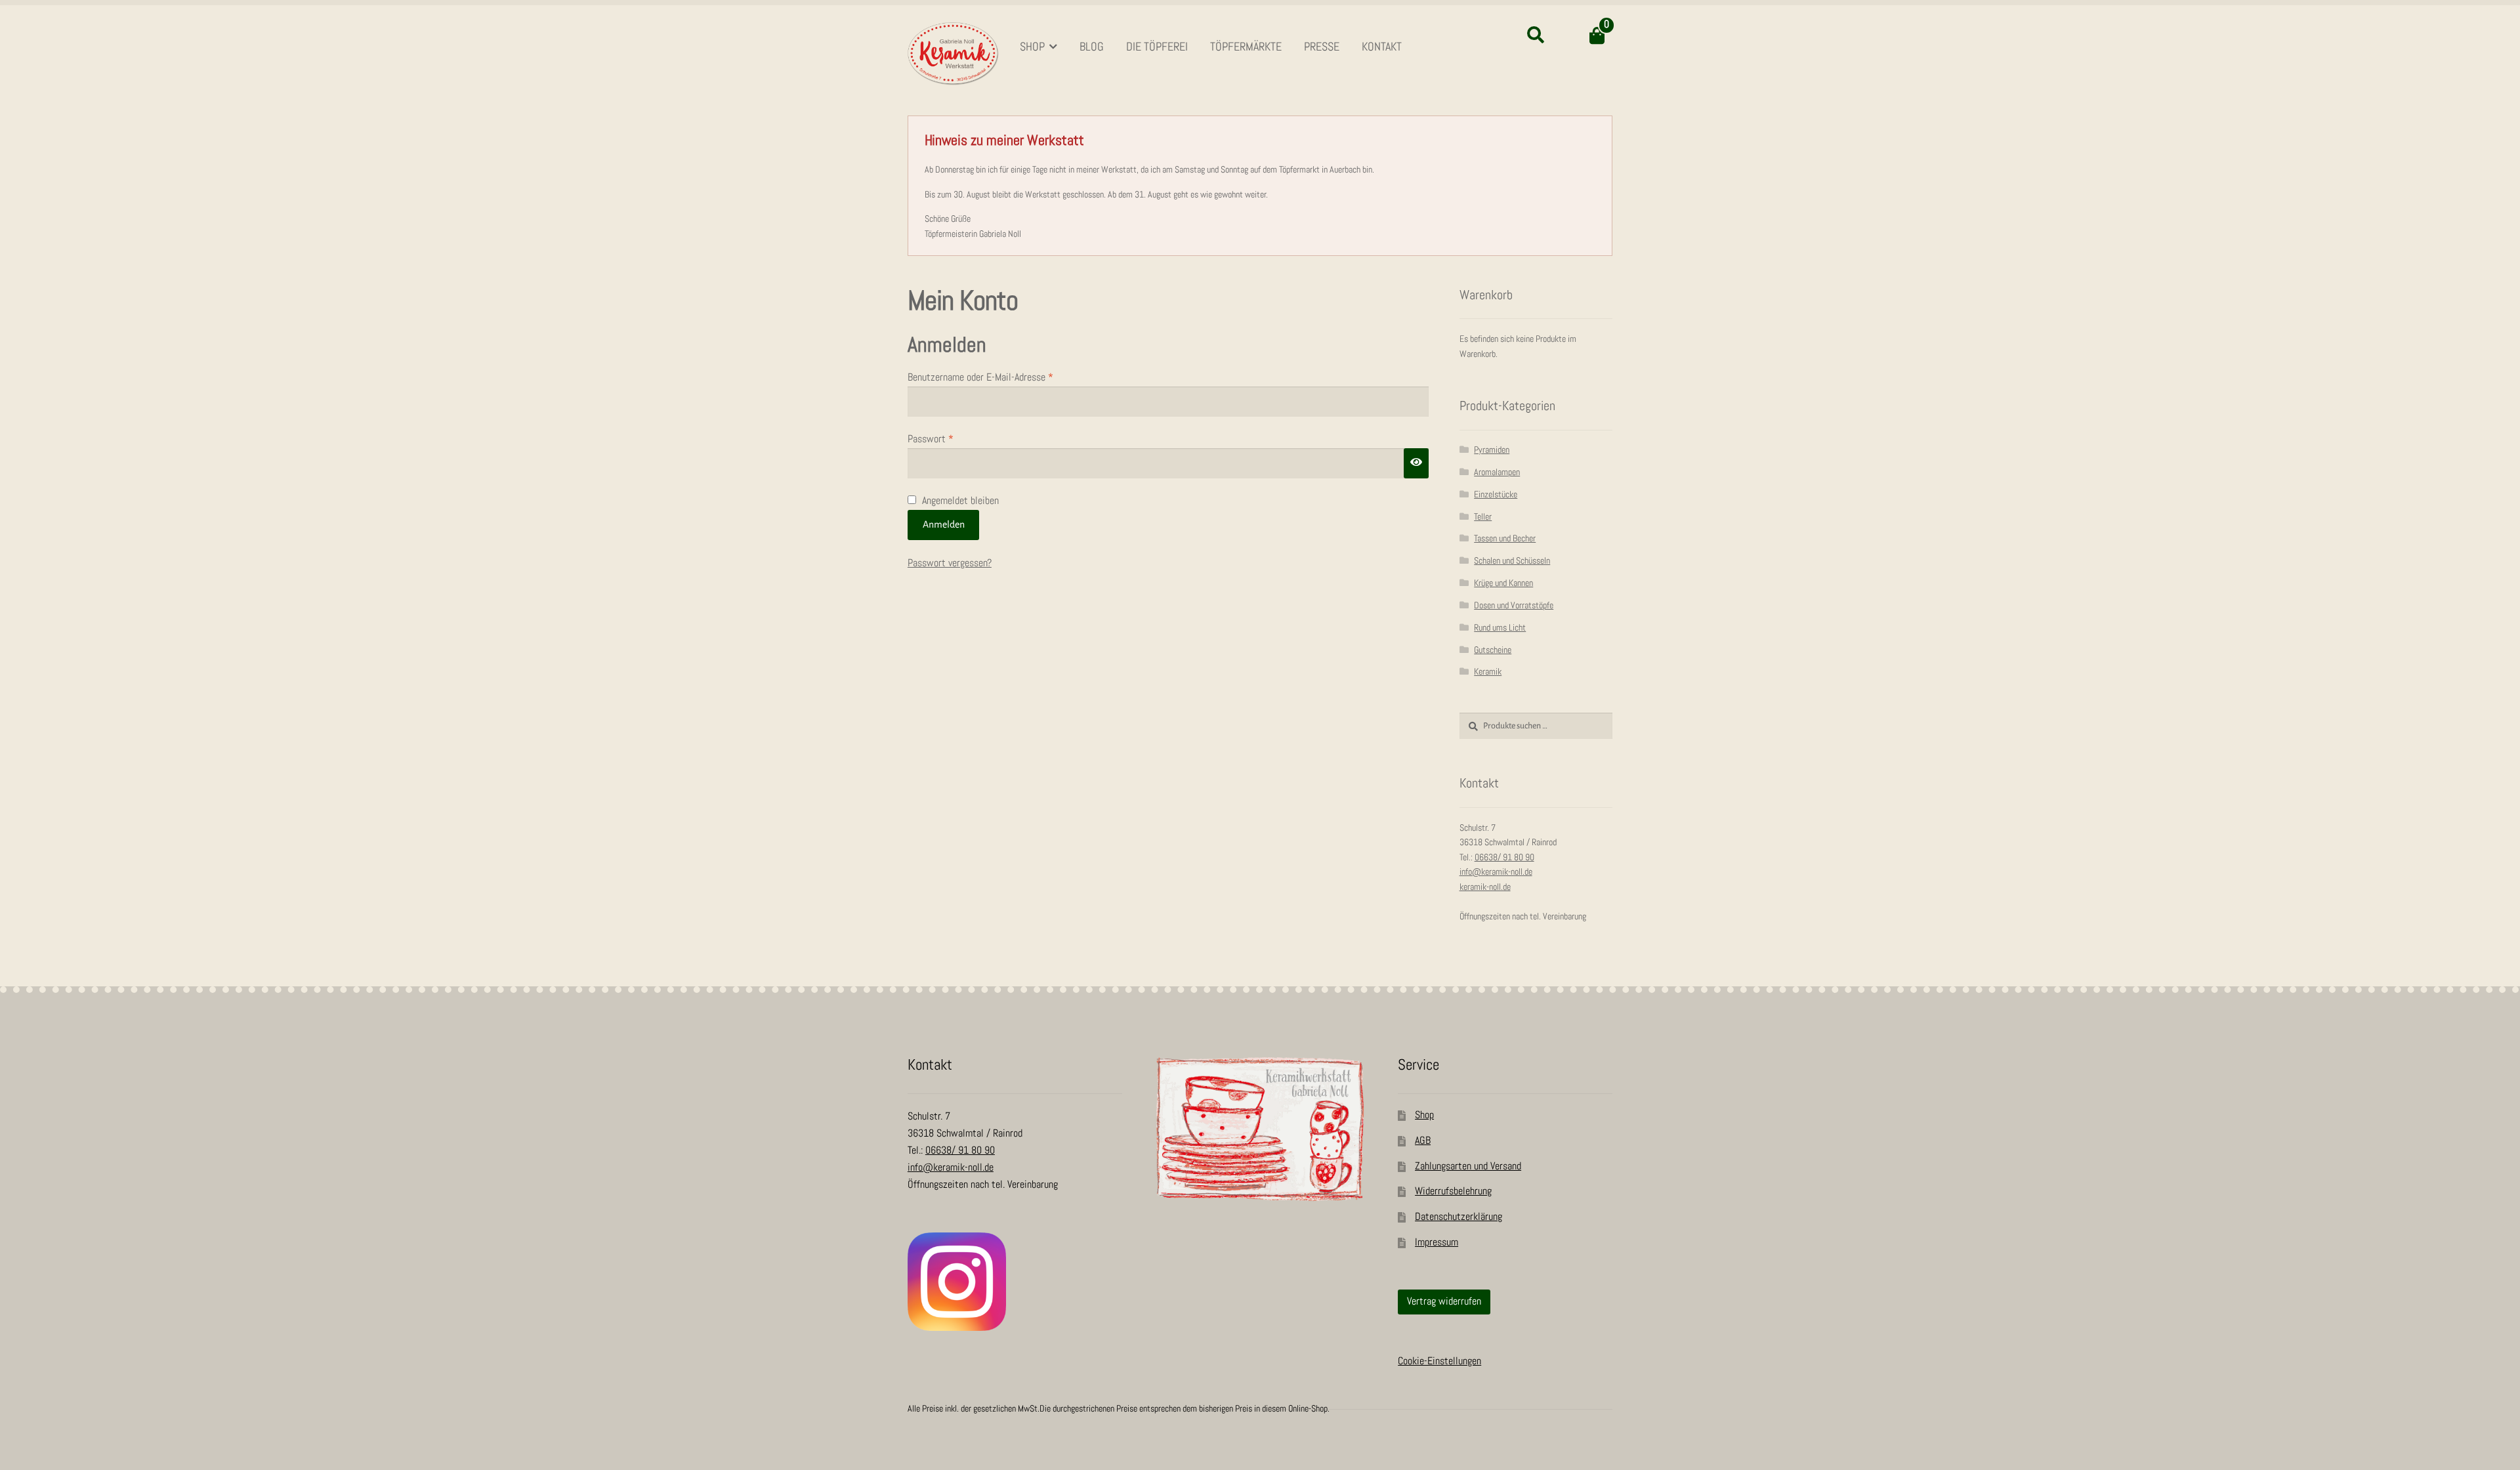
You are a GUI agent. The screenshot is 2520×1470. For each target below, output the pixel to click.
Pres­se (1322, 47)
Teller (1483, 517)
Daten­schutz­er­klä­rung (1459, 1217)
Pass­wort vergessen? (950, 563)
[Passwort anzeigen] (1416, 463)
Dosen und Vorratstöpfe (1514, 605)
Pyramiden (1492, 450)
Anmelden (944, 524)
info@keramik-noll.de (1496, 872)
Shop (1032, 47)
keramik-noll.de (1485, 887)
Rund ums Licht (1500, 628)
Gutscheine (1493, 650)
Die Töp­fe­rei (1157, 47)
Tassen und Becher (1505, 538)
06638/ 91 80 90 (1504, 857)
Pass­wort (942, 440)
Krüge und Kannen (1503, 583)
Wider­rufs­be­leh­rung (1453, 1191)
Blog (1092, 47)
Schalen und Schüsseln (1512, 561)
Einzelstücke (1496, 494)
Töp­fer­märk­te (1246, 47)
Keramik (1488, 672)
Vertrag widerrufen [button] (1444, 1302)
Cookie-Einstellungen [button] (1439, 1361)
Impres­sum (1437, 1243)
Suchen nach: (1535, 35)
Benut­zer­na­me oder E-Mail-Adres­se (992, 379)
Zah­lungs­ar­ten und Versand (1468, 1166)
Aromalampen (1497, 472)
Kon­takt (1382, 47)
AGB (1423, 1141)
